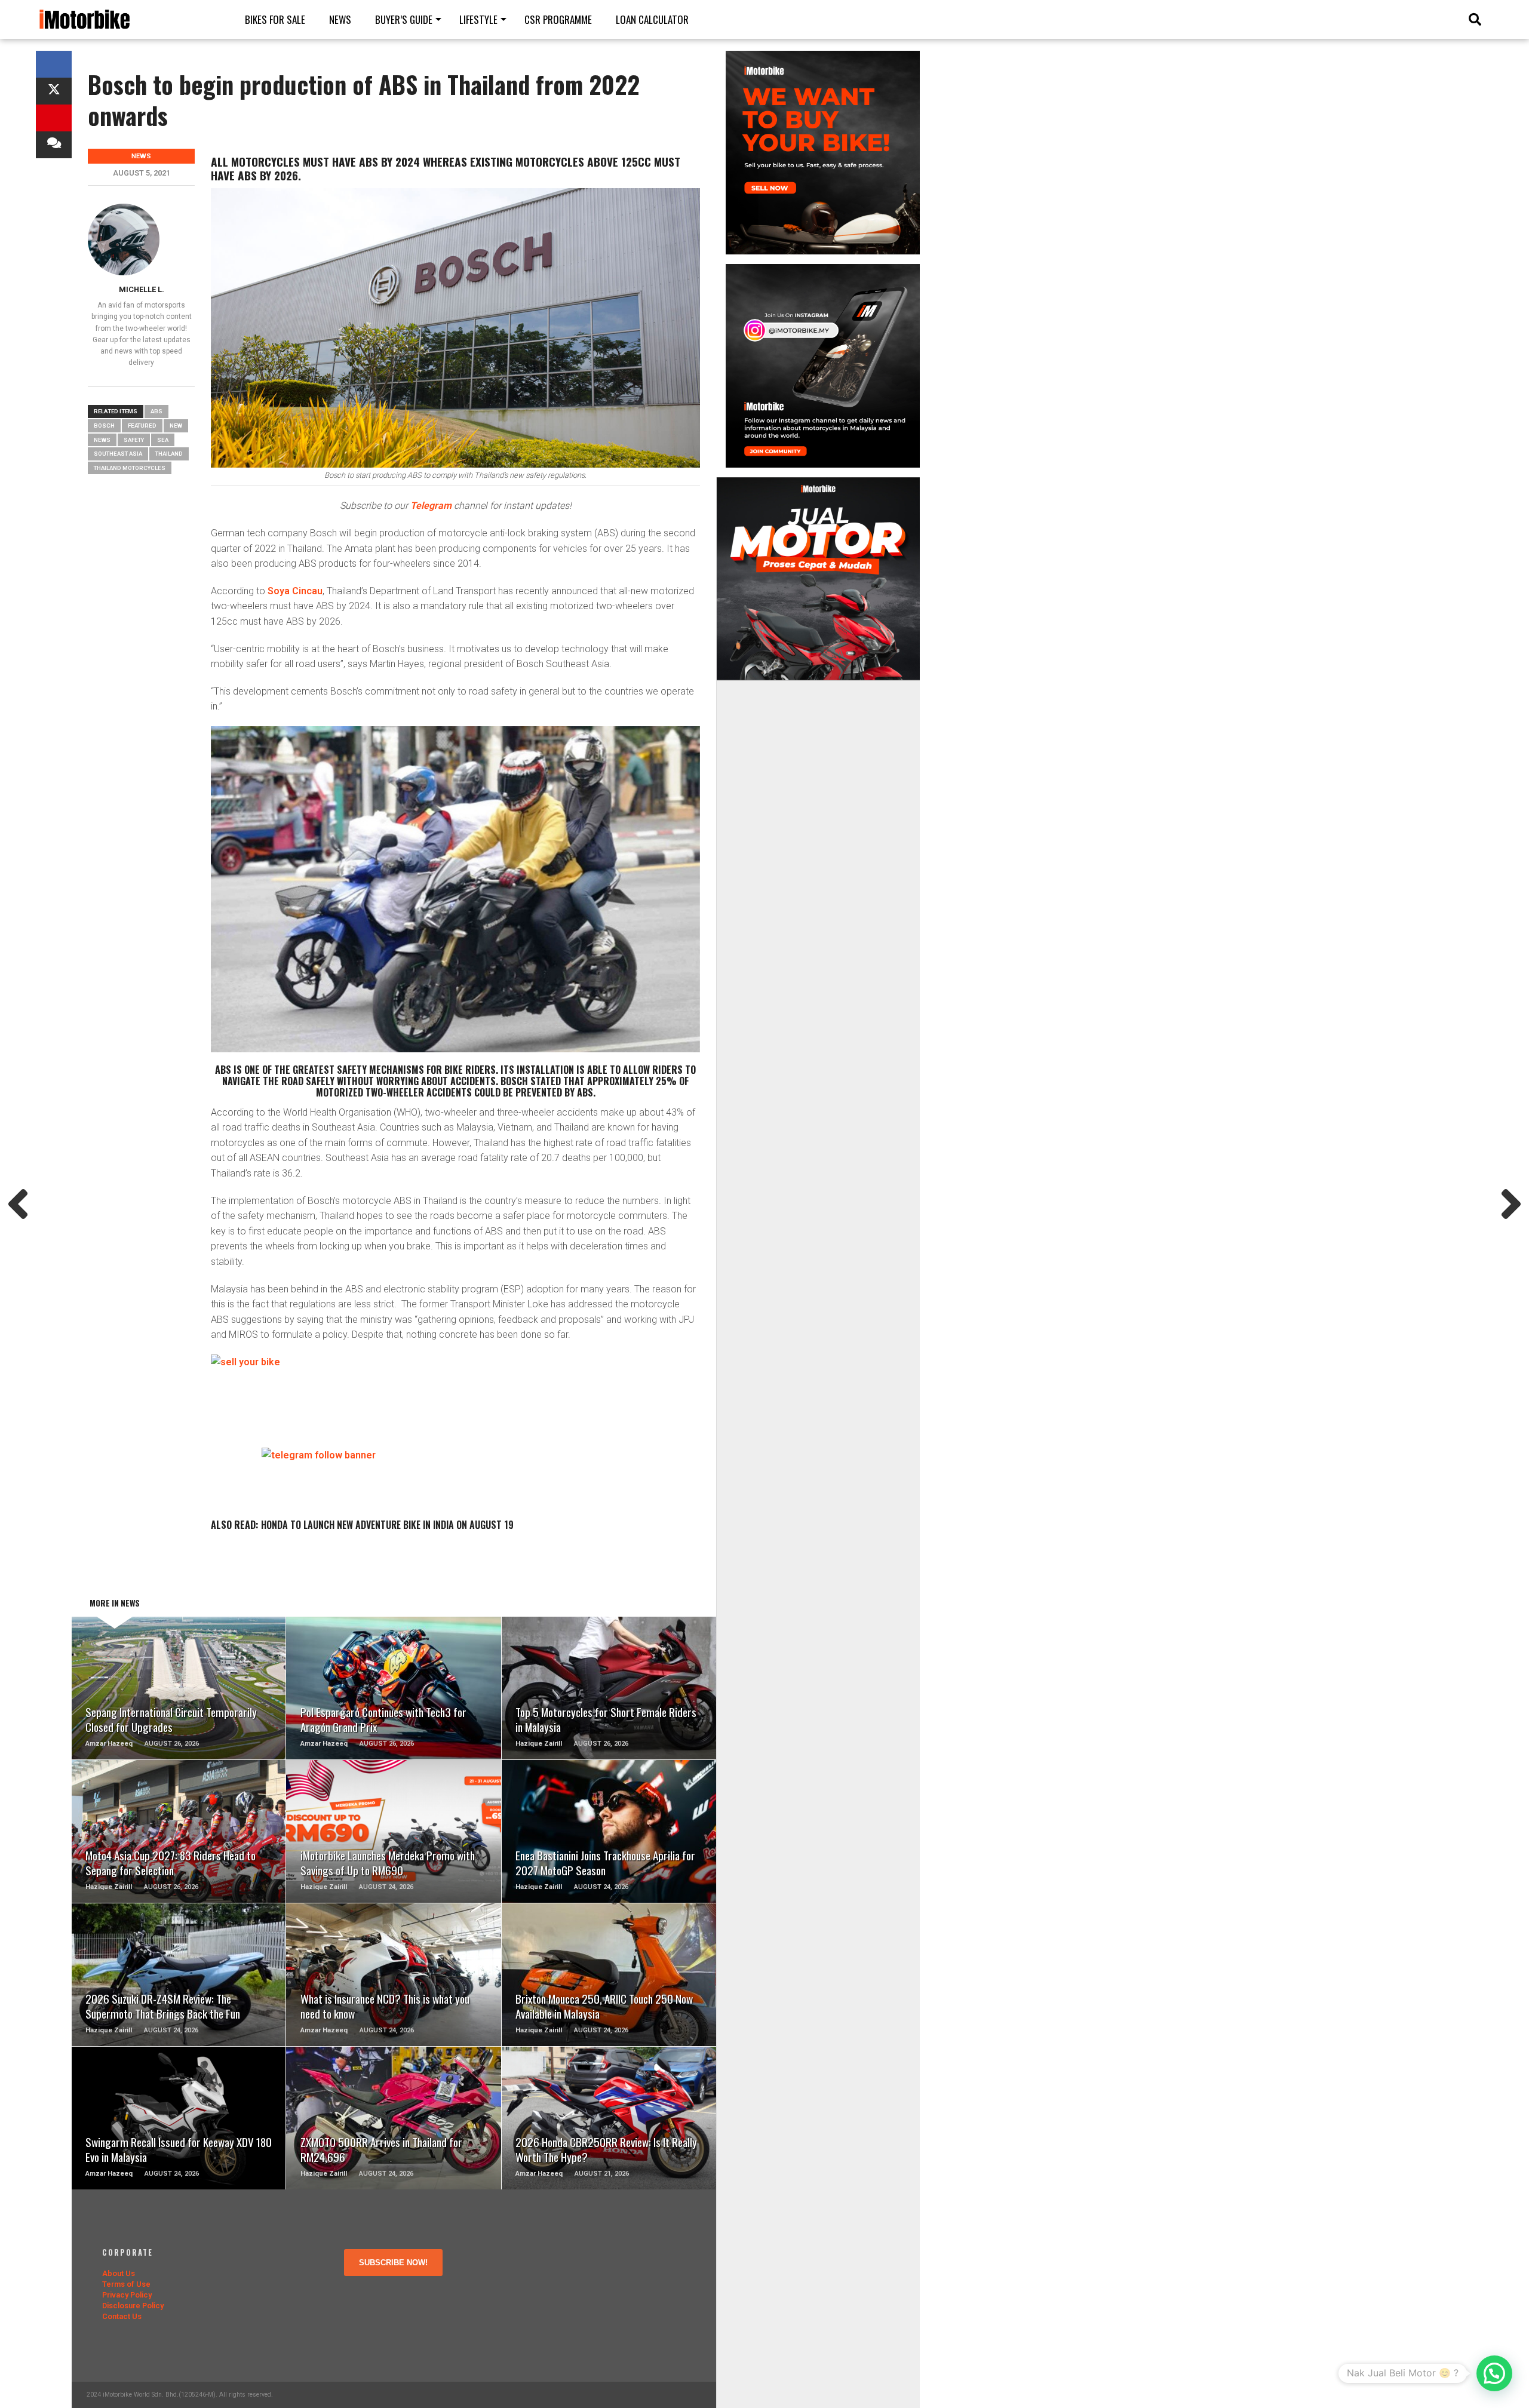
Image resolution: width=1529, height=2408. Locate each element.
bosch (104, 426)
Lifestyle (478, 19)
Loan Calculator (652, 19)
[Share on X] (54, 91)
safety (134, 440)
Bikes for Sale (275, 19)
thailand (169, 454)
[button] (1494, 2373)
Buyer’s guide (404, 19)
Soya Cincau (295, 591)
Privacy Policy (127, 2295)
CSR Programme (558, 19)
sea (163, 440)
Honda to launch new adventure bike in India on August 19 (387, 1525)
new (176, 426)
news (102, 440)
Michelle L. (142, 289)
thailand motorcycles (130, 468)
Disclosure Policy (133, 2306)
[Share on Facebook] (54, 64)
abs (156, 411)
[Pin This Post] (54, 118)
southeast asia (118, 454)
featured (142, 426)
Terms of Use (126, 2284)
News (340, 19)
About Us (119, 2273)
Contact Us (122, 2316)
